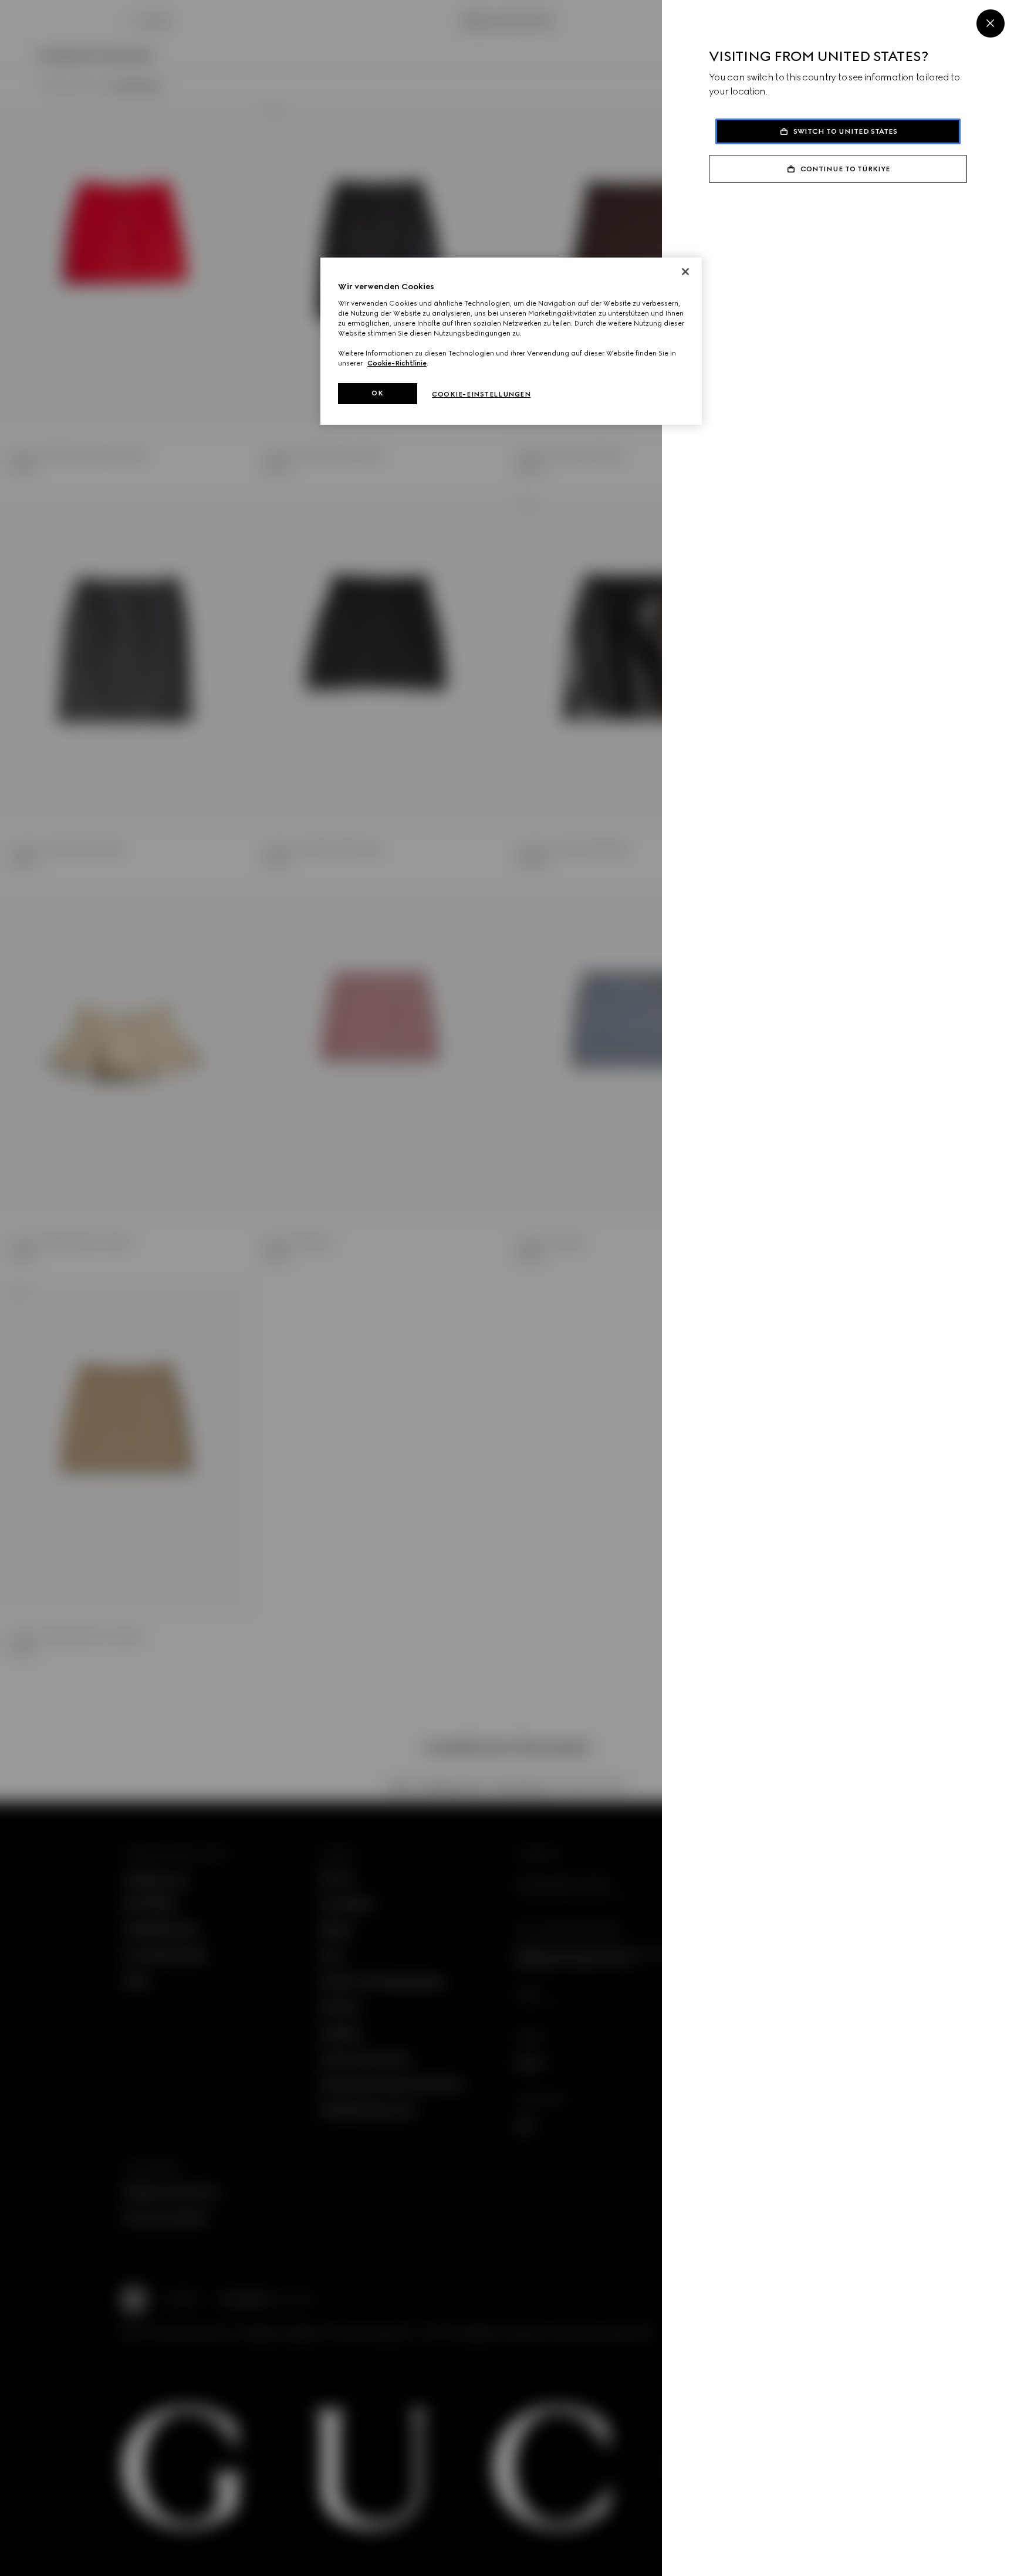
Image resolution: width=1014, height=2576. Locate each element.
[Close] (991, 23)
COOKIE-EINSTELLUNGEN (481, 394)
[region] (511, 341)
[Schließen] (685, 272)
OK (377, 393)
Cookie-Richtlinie (397, 363)
